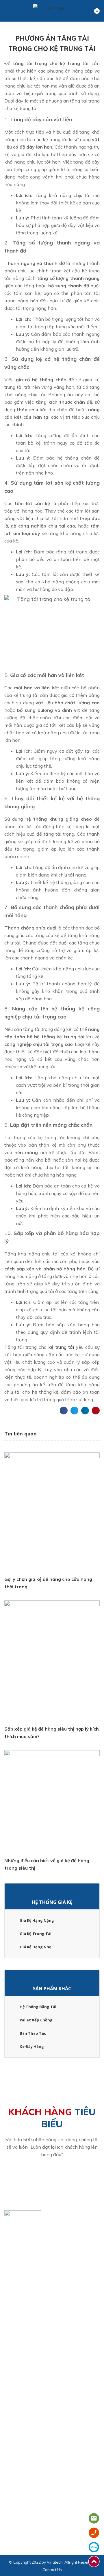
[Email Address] (6, 2293)
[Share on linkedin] (85, 1411)
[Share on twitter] (74, 1411)
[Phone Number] (55, 2283)
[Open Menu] (8, 11)
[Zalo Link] (95, 2547)
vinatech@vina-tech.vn (32, 2293)
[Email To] (95, 2518)
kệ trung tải (61, 1347)
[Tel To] (95, 2533)
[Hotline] (6, 2283)
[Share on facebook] (64, 1411)
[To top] (95, 2562)
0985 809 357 (73, 2283)
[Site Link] (6, 2303)
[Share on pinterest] (96, 1411)
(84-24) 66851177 (28, 2283)
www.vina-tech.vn (27, 2303)
